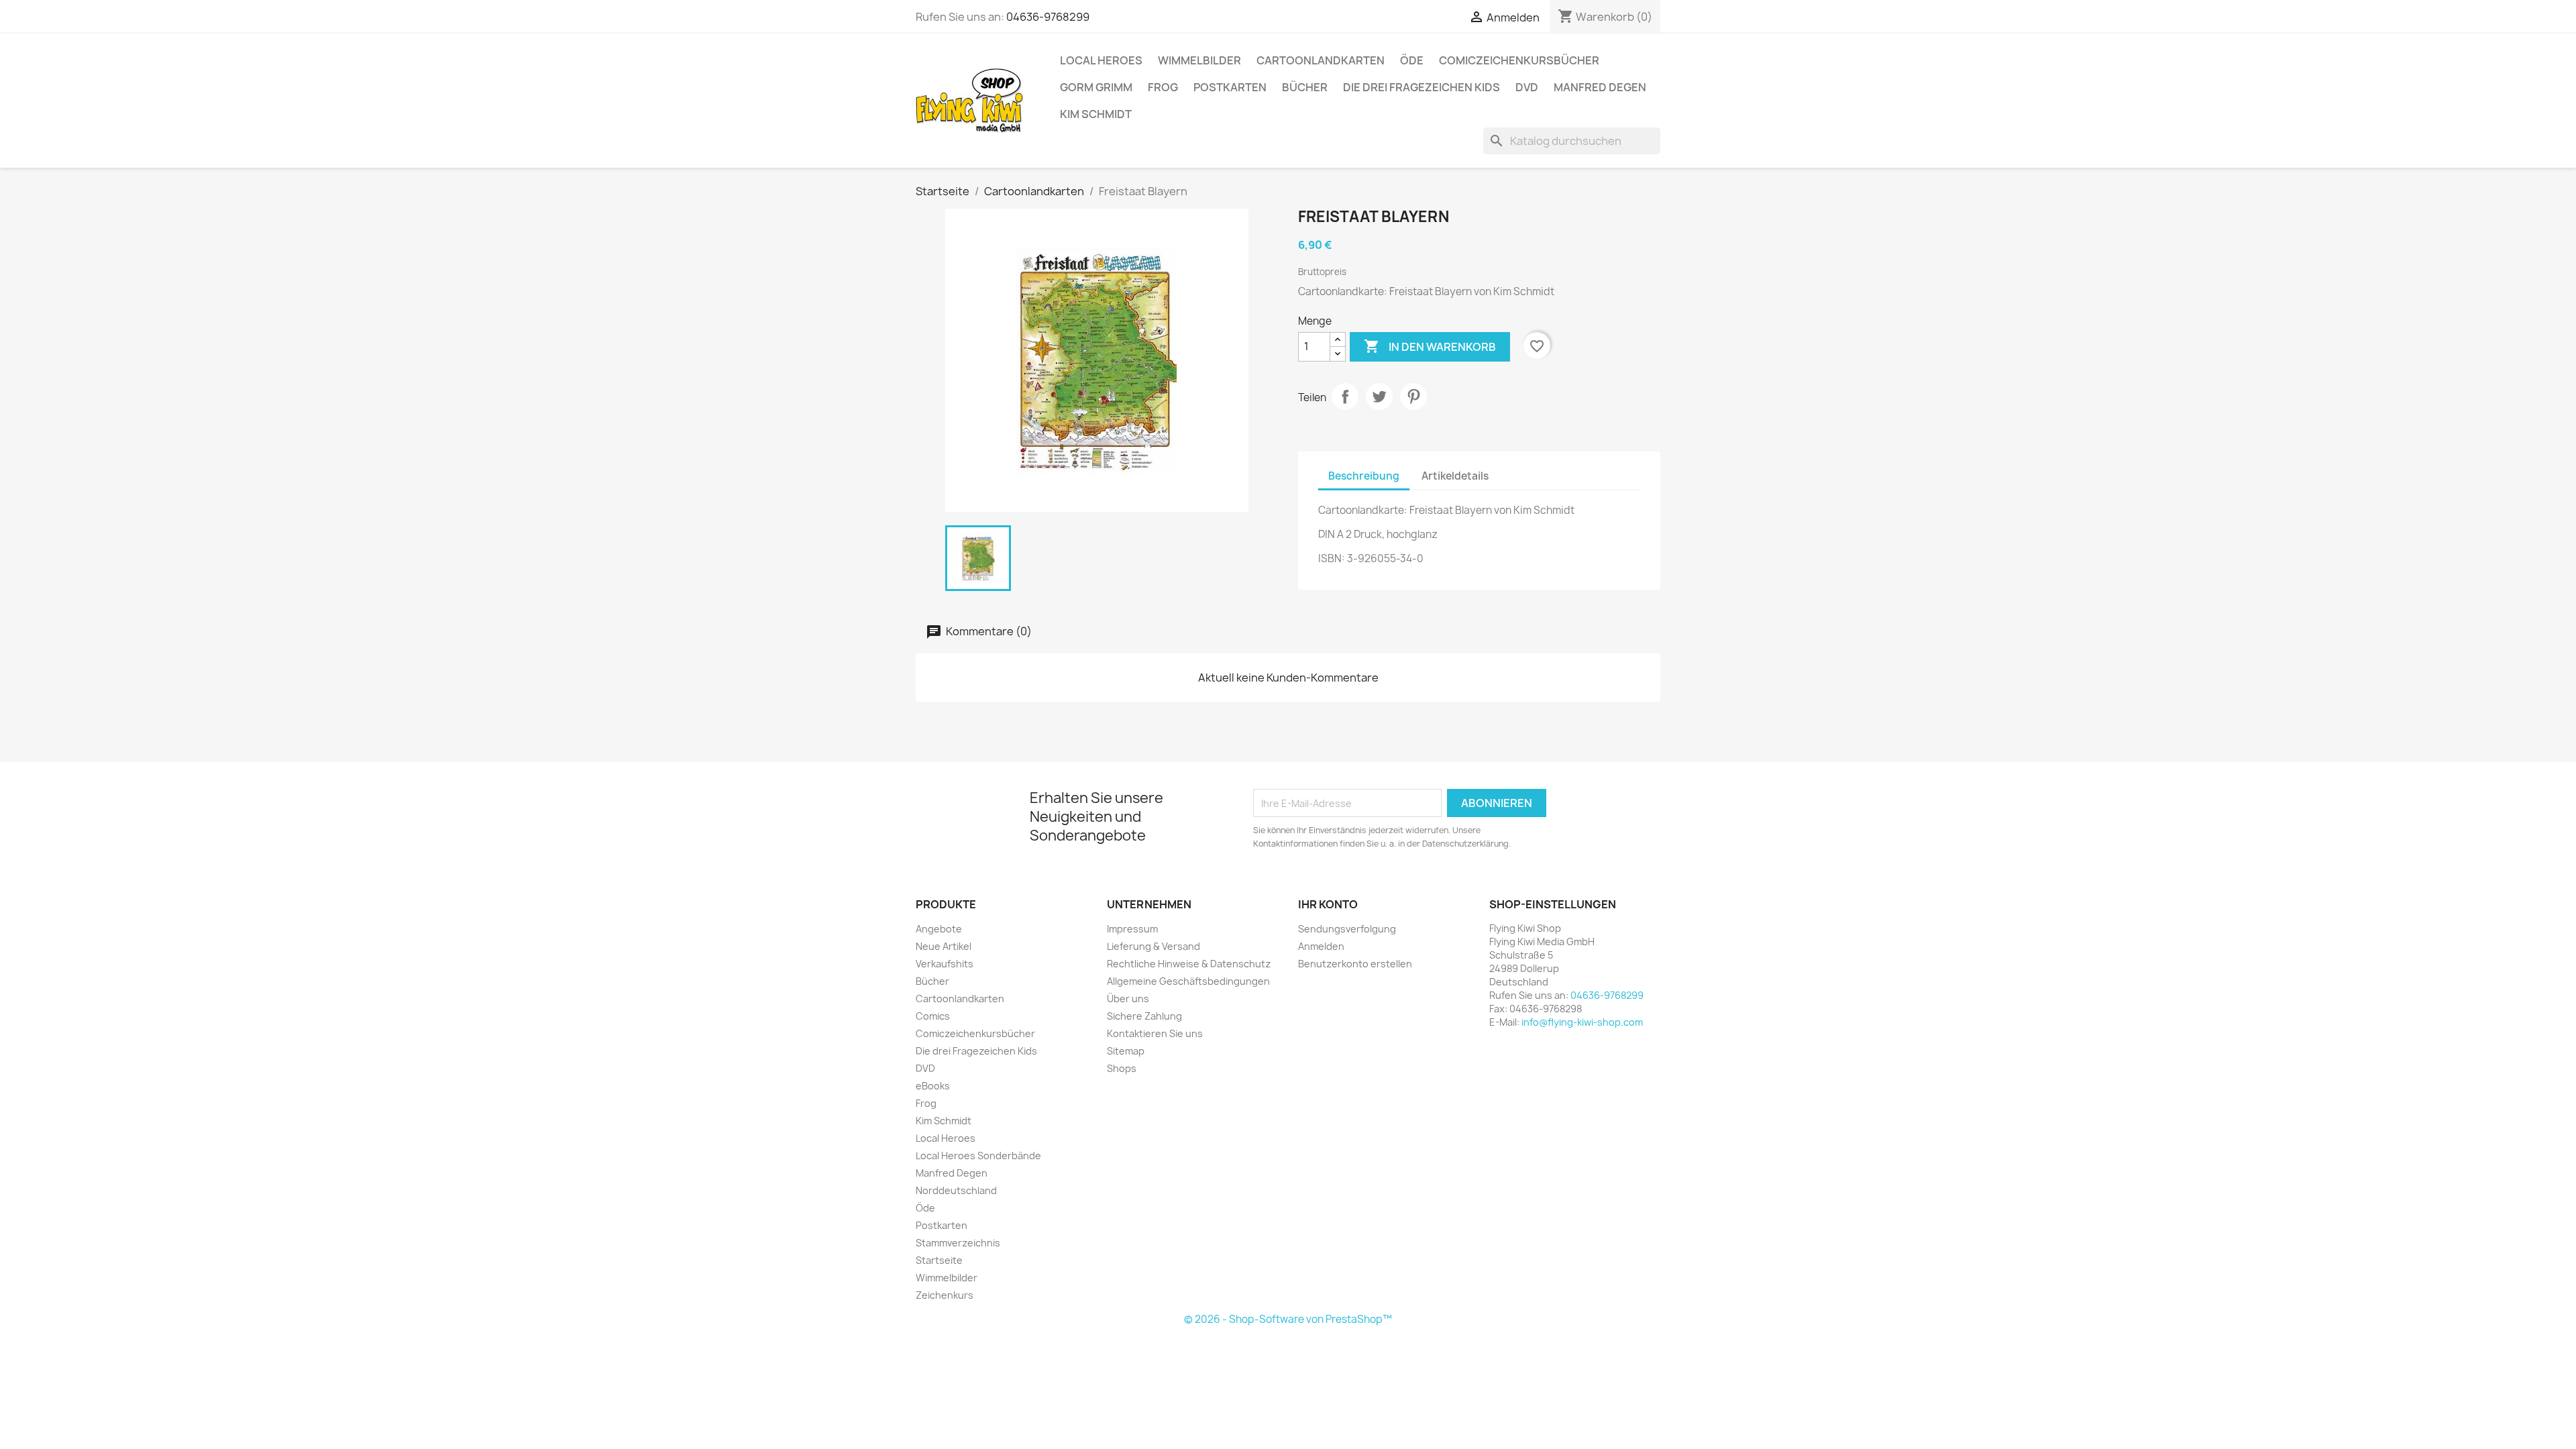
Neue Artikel (944, 946)
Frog (1163, 87)
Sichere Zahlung (1144, 1016)
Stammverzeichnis (958, 1243)
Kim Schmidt (1096, 114)
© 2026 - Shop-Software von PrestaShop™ (1288, 1319)
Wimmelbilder (1199, 60)
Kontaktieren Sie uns (1155, 1033)
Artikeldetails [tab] (1455, 476)
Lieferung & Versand (1153, 946)
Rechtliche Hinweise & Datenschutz (1189, 964)
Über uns (1128, 999)
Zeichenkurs (945, 1295)
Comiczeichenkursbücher (1519, 60)
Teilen (1345, 396)
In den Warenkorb (1430, 346)
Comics (933, 1016)
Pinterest (1413, 396)
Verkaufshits (945, 964)
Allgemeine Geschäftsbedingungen (1188, 981)
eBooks (933, 1086)
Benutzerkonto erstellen (1355, 964)
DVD (1527, 87)
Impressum (1132, 929)
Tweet (1379, 396)
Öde (1412, 60)
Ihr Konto (1328, 904)
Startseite (939, 1260)
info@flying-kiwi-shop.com (1582, 1022)
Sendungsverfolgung (1347, 929)
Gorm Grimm (1096, 87)
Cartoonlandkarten (1321, 60)
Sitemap (1126, 1051)
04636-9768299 (1048, 17)
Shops (1122, 1068)
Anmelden (1321, 946)
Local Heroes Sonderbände (978, 1156)
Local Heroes (1101, 60)
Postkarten (1230, 87)
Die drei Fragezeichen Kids (1421, 87)
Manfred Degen (1600, 87)
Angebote (939, 929)
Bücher (1305, 87)
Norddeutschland (956, 1190)
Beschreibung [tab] (1364, 476)
